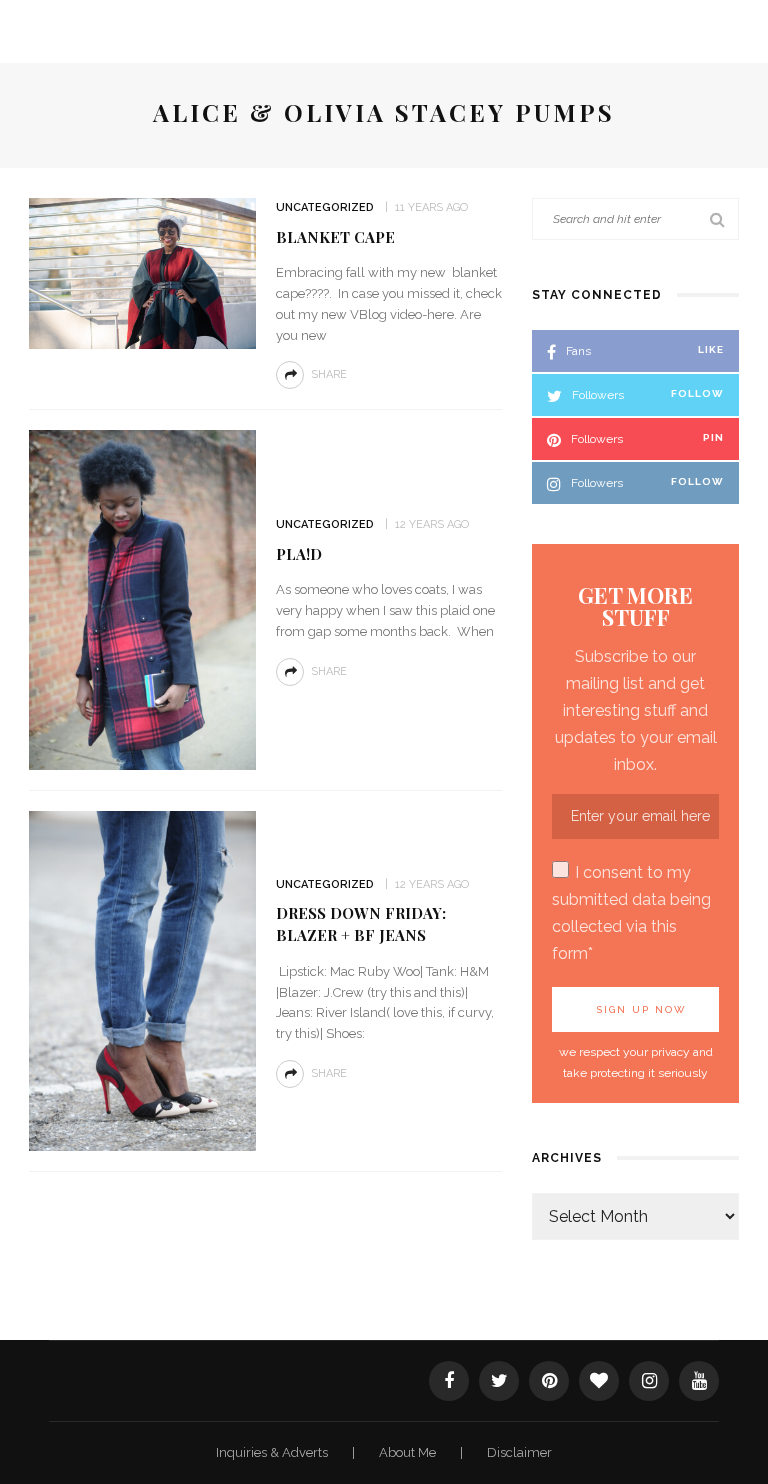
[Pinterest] (549, 1381)
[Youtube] (699, 1381)
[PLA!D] (142, 599)
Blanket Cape (335, 237)
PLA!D (299, 554)
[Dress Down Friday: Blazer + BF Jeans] (142, 980)
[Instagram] (649, 1381)
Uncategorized (325, 207)
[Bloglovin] (599, 1381)
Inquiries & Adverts (273, 1452)
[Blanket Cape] (142, 272)
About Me (409, 1452)
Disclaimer (519, 1452)
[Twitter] (499, 1381)
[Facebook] (449, 1381)
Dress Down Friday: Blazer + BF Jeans (361, 924)
